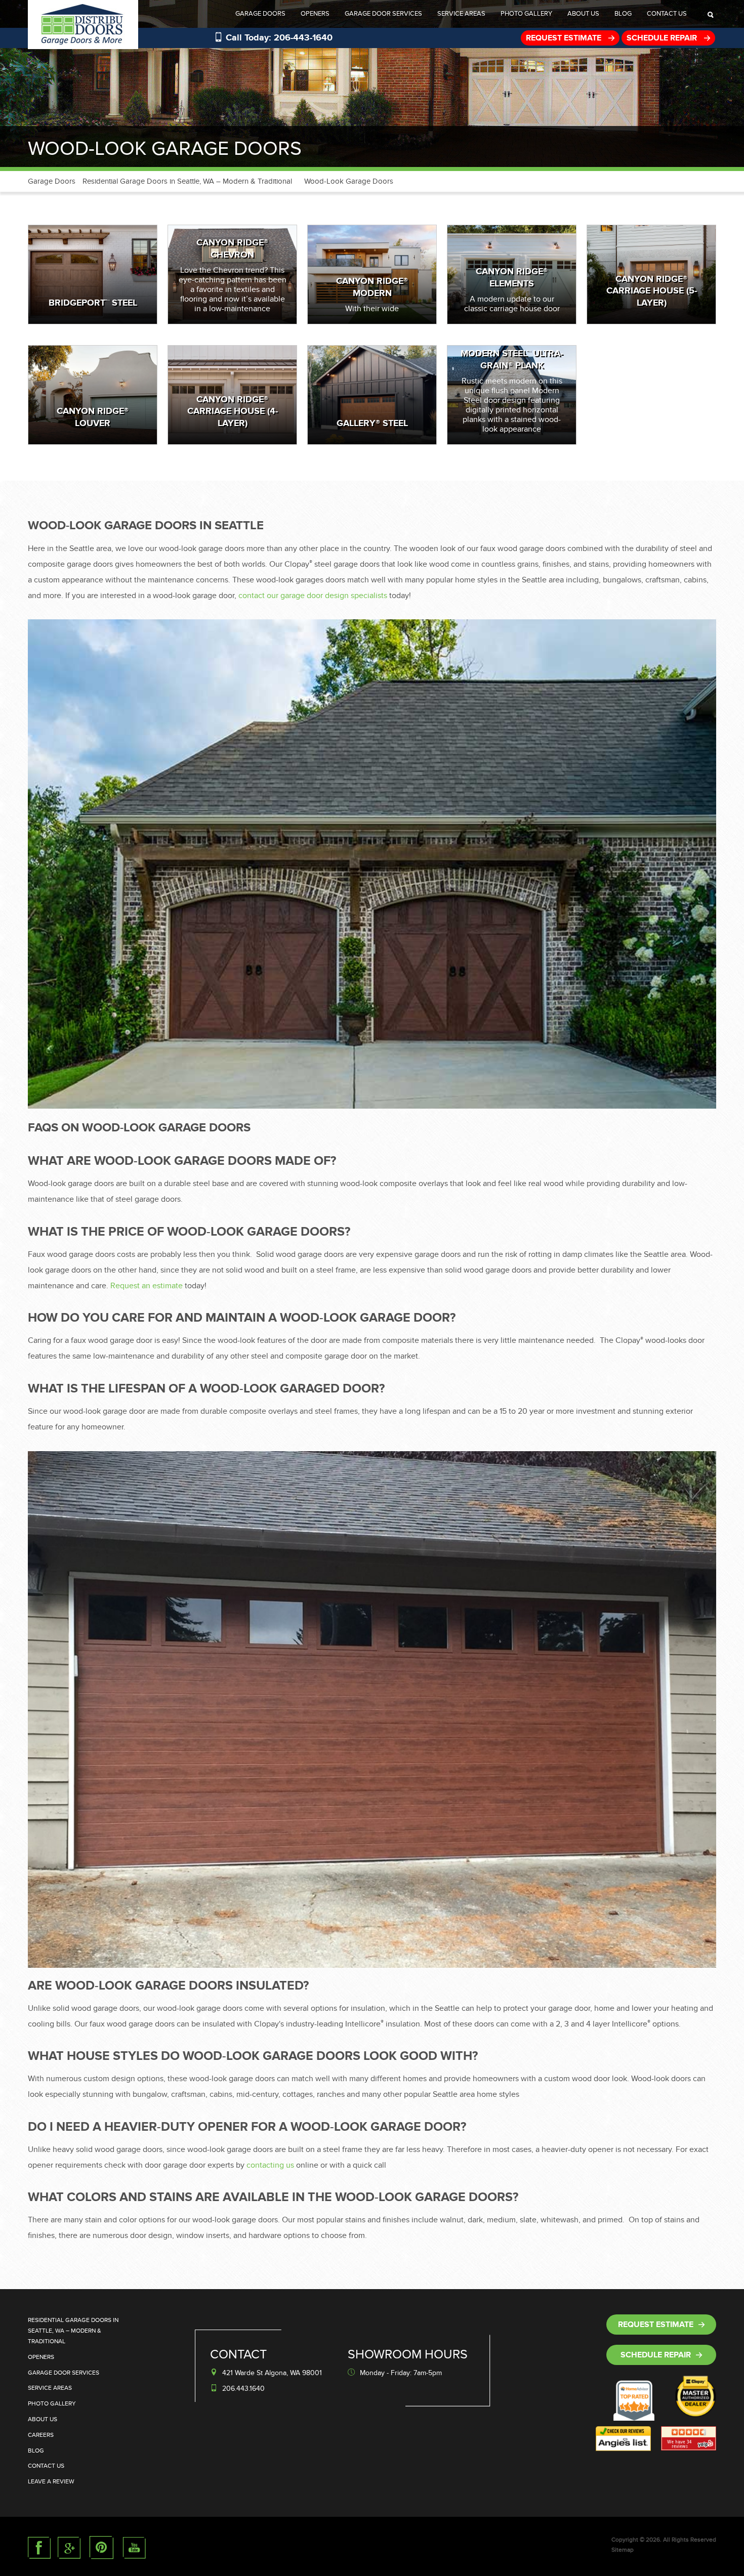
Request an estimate (147, 1286)
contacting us (270, 2165)
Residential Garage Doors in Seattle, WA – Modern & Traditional (187, 181)
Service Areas (461, 14)
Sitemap (623, 2550)
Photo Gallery (526, 14)
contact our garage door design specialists (313, 596)
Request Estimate (565, 38)
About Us (583, 14)
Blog (623, 14)
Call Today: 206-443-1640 (279, 38)
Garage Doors (260, 14)
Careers (41, 2435)
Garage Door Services (383, 14)
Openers (315, 14)
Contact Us (667, 14)
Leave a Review (51, 2481)
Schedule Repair (663, 38)
